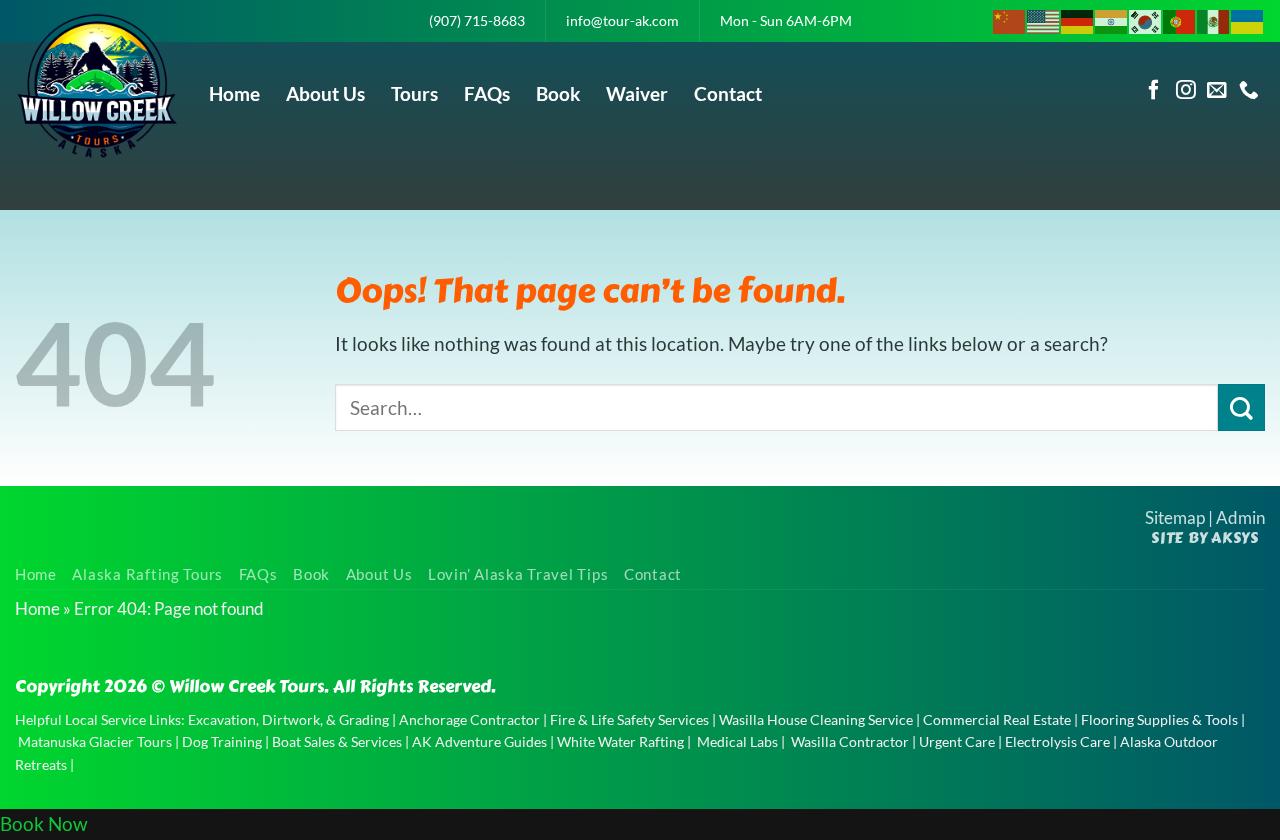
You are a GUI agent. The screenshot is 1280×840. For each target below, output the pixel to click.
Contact (728, 93)
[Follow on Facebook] (1154, 91)
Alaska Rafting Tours (147, 574)
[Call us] (1249, 91)
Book (558, 93)
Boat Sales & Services (337, 741)
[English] (1044, 19)
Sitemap (1175, 517)
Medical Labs (737, 741)
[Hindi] (1112, 19)
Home (234, 93)
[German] (1078, 19)
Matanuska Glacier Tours (95, 741)
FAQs (487, 93)
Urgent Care (957, 741)
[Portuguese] (1180, 19)
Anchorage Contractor (469, 719)
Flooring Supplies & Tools (1159, 719)
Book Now (44, 823)
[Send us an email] (1217, 91)
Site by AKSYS (1205, 538)
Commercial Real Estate (997, 719)
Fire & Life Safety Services (629, 719)
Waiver (637, 93)
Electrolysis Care (1057, 741)
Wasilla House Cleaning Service (816, 719)
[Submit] (1241, 407)
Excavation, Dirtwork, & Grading (288, 719)
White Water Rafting (620, 741)
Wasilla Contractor (850, 741)
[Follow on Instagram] (1186, 91)
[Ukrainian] (1248, 19)
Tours (414, 93)
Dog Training (222, 741)
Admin (1240, 517)
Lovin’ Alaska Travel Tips (518, 574)
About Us (325, 93)
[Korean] (1146, 19)
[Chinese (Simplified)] (1010, 19)
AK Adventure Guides (479, 741)
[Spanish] (1214, 19)
